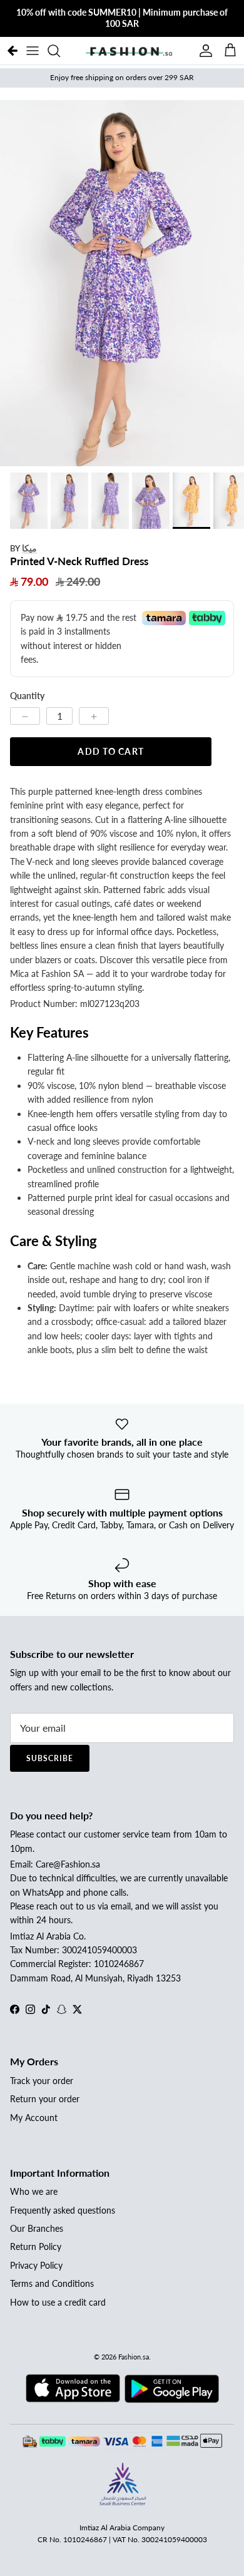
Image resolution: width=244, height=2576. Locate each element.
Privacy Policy (36, 2265)
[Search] (60, 51)
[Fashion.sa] (129, 51)
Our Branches (37, 2228)
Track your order (42, 2081)
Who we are (34, 2191)
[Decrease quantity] (25, 716)
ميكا (29, 548)
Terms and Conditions (52, 2283)
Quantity (27, 696)
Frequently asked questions (63, 2210)
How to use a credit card (58, 2302)
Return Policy (36, 2246)
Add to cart (110, 751)
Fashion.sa (134, 2357)
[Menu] (33, 51)
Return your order (45, 2099)
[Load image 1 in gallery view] (122, 283)
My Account (34, 2118)
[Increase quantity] (94, 716)
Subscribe (50, 1758)
